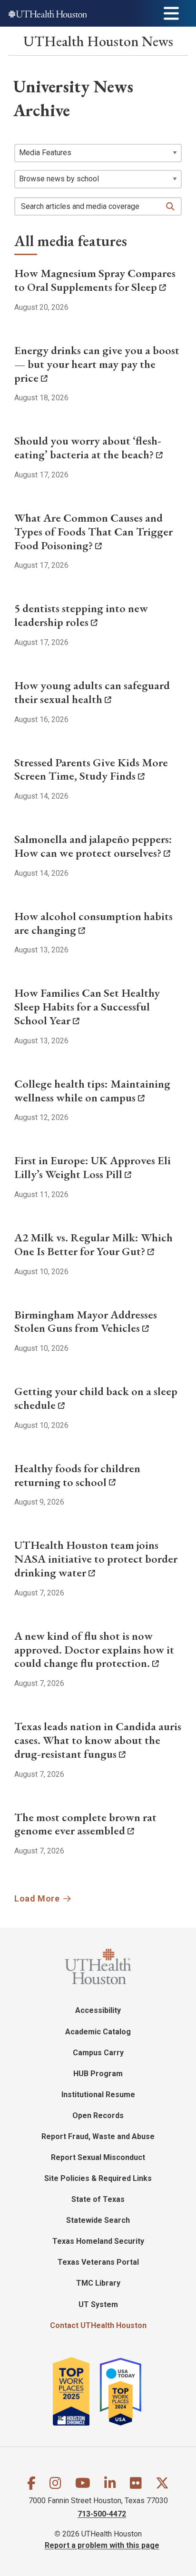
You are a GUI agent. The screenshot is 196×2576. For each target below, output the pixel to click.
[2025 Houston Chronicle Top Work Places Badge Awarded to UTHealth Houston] (75, 2391)
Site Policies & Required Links (98, 2178)
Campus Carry (98, 2053)
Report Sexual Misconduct (98, 2157)
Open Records (98, 2115)
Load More (37, 1898)
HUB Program (98, 2074)
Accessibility (98, 2010)
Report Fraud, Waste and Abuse (98, 2136)
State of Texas (98, 2199)
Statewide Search (98, 2220)
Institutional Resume (98, 2095)
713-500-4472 (102, 2514)
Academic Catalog (98, 2032)
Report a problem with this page (102, 2545)
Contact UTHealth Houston (98, 2325)
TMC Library (98, 2283)
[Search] (171, 207)
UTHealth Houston (98, 41)
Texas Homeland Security (98, 2241)
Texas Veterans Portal (98, 2262)
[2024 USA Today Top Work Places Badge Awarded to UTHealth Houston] (125, 2391)
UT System (98, 2304)
